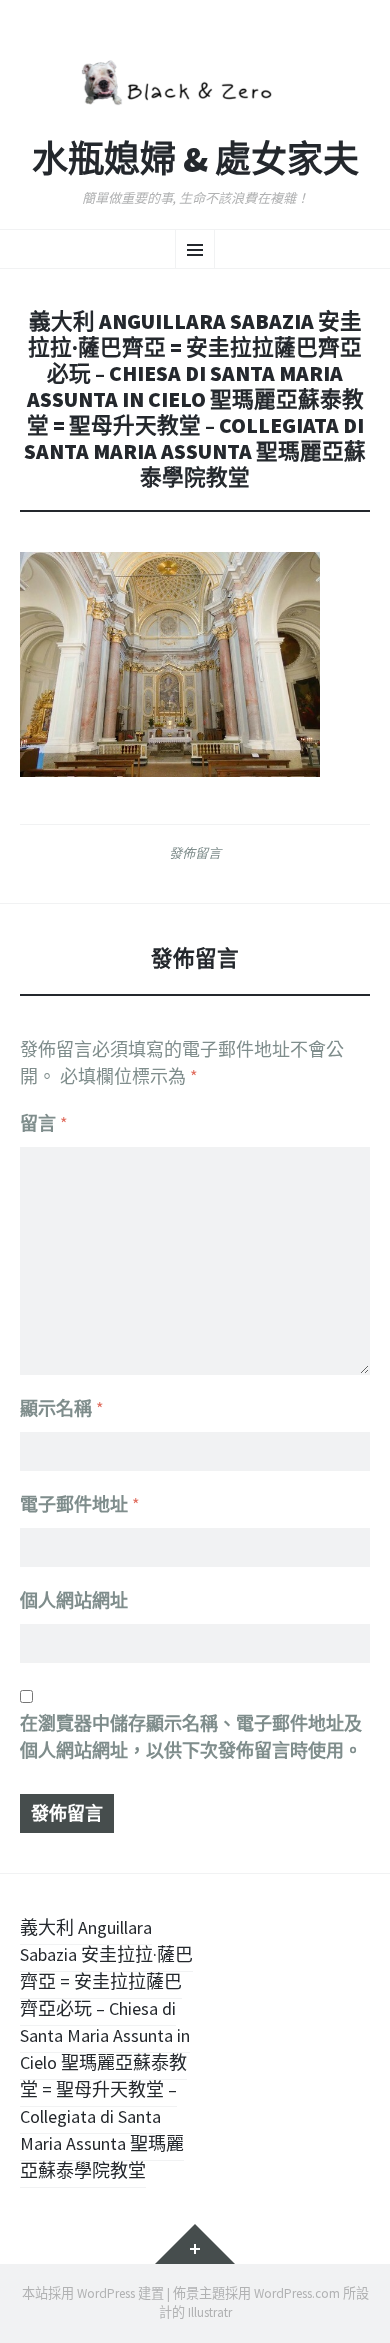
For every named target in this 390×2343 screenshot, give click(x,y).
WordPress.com (297, 2293)
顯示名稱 (62, 1408)
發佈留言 (195, 853)
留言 (44, 1123)
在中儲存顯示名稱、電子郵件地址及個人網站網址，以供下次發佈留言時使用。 (191, 1737)
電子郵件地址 (80, 1504)
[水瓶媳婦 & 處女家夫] (195, 80)
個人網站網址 (74, 1600)
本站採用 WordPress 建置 (93, 2293)
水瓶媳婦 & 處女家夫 (195, 160)
